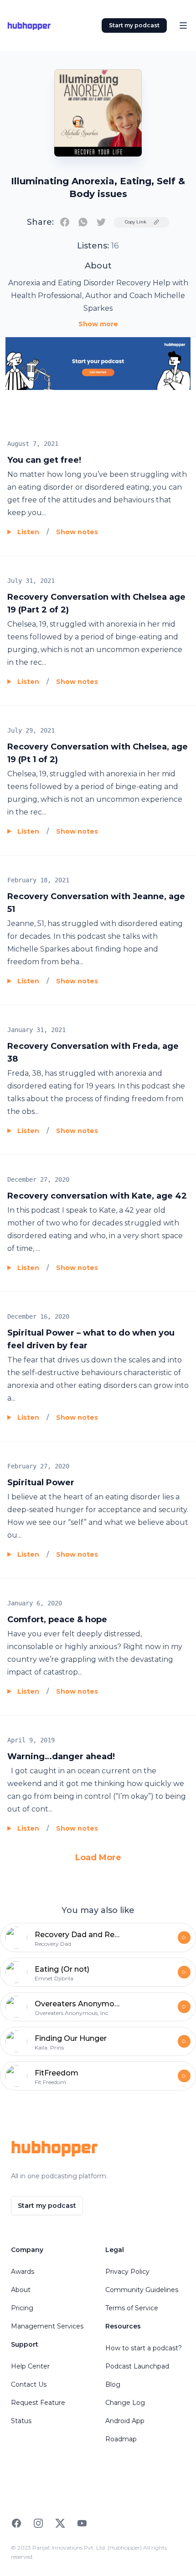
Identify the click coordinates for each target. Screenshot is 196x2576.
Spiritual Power (41, 1483)
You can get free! (44, 460)
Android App (125, 2421)
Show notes (77, 532)
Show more (98, 324)
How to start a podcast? (144, 2348)
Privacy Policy (127, 2272)
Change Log (125, 2403)
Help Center (30, 2366)
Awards (23, 2272)
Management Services (47, 2326)
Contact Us (29, 2384)
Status (21, 2421)
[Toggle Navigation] (183, 25)
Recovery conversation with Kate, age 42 (97, 1196)
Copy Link (136, 222)
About (21, 2290)
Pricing (22, 2308)
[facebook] (65, 222)
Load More (98, 1857)
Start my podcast (134, 25)
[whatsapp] (83, 222)
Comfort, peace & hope (57, 1619)
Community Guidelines (142, 2290)
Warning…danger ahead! (61, 1756)
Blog (113, 2384)
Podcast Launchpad (137, 2366)
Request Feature (38, 2403)
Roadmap (121, 2439)
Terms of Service (132, 2308)
